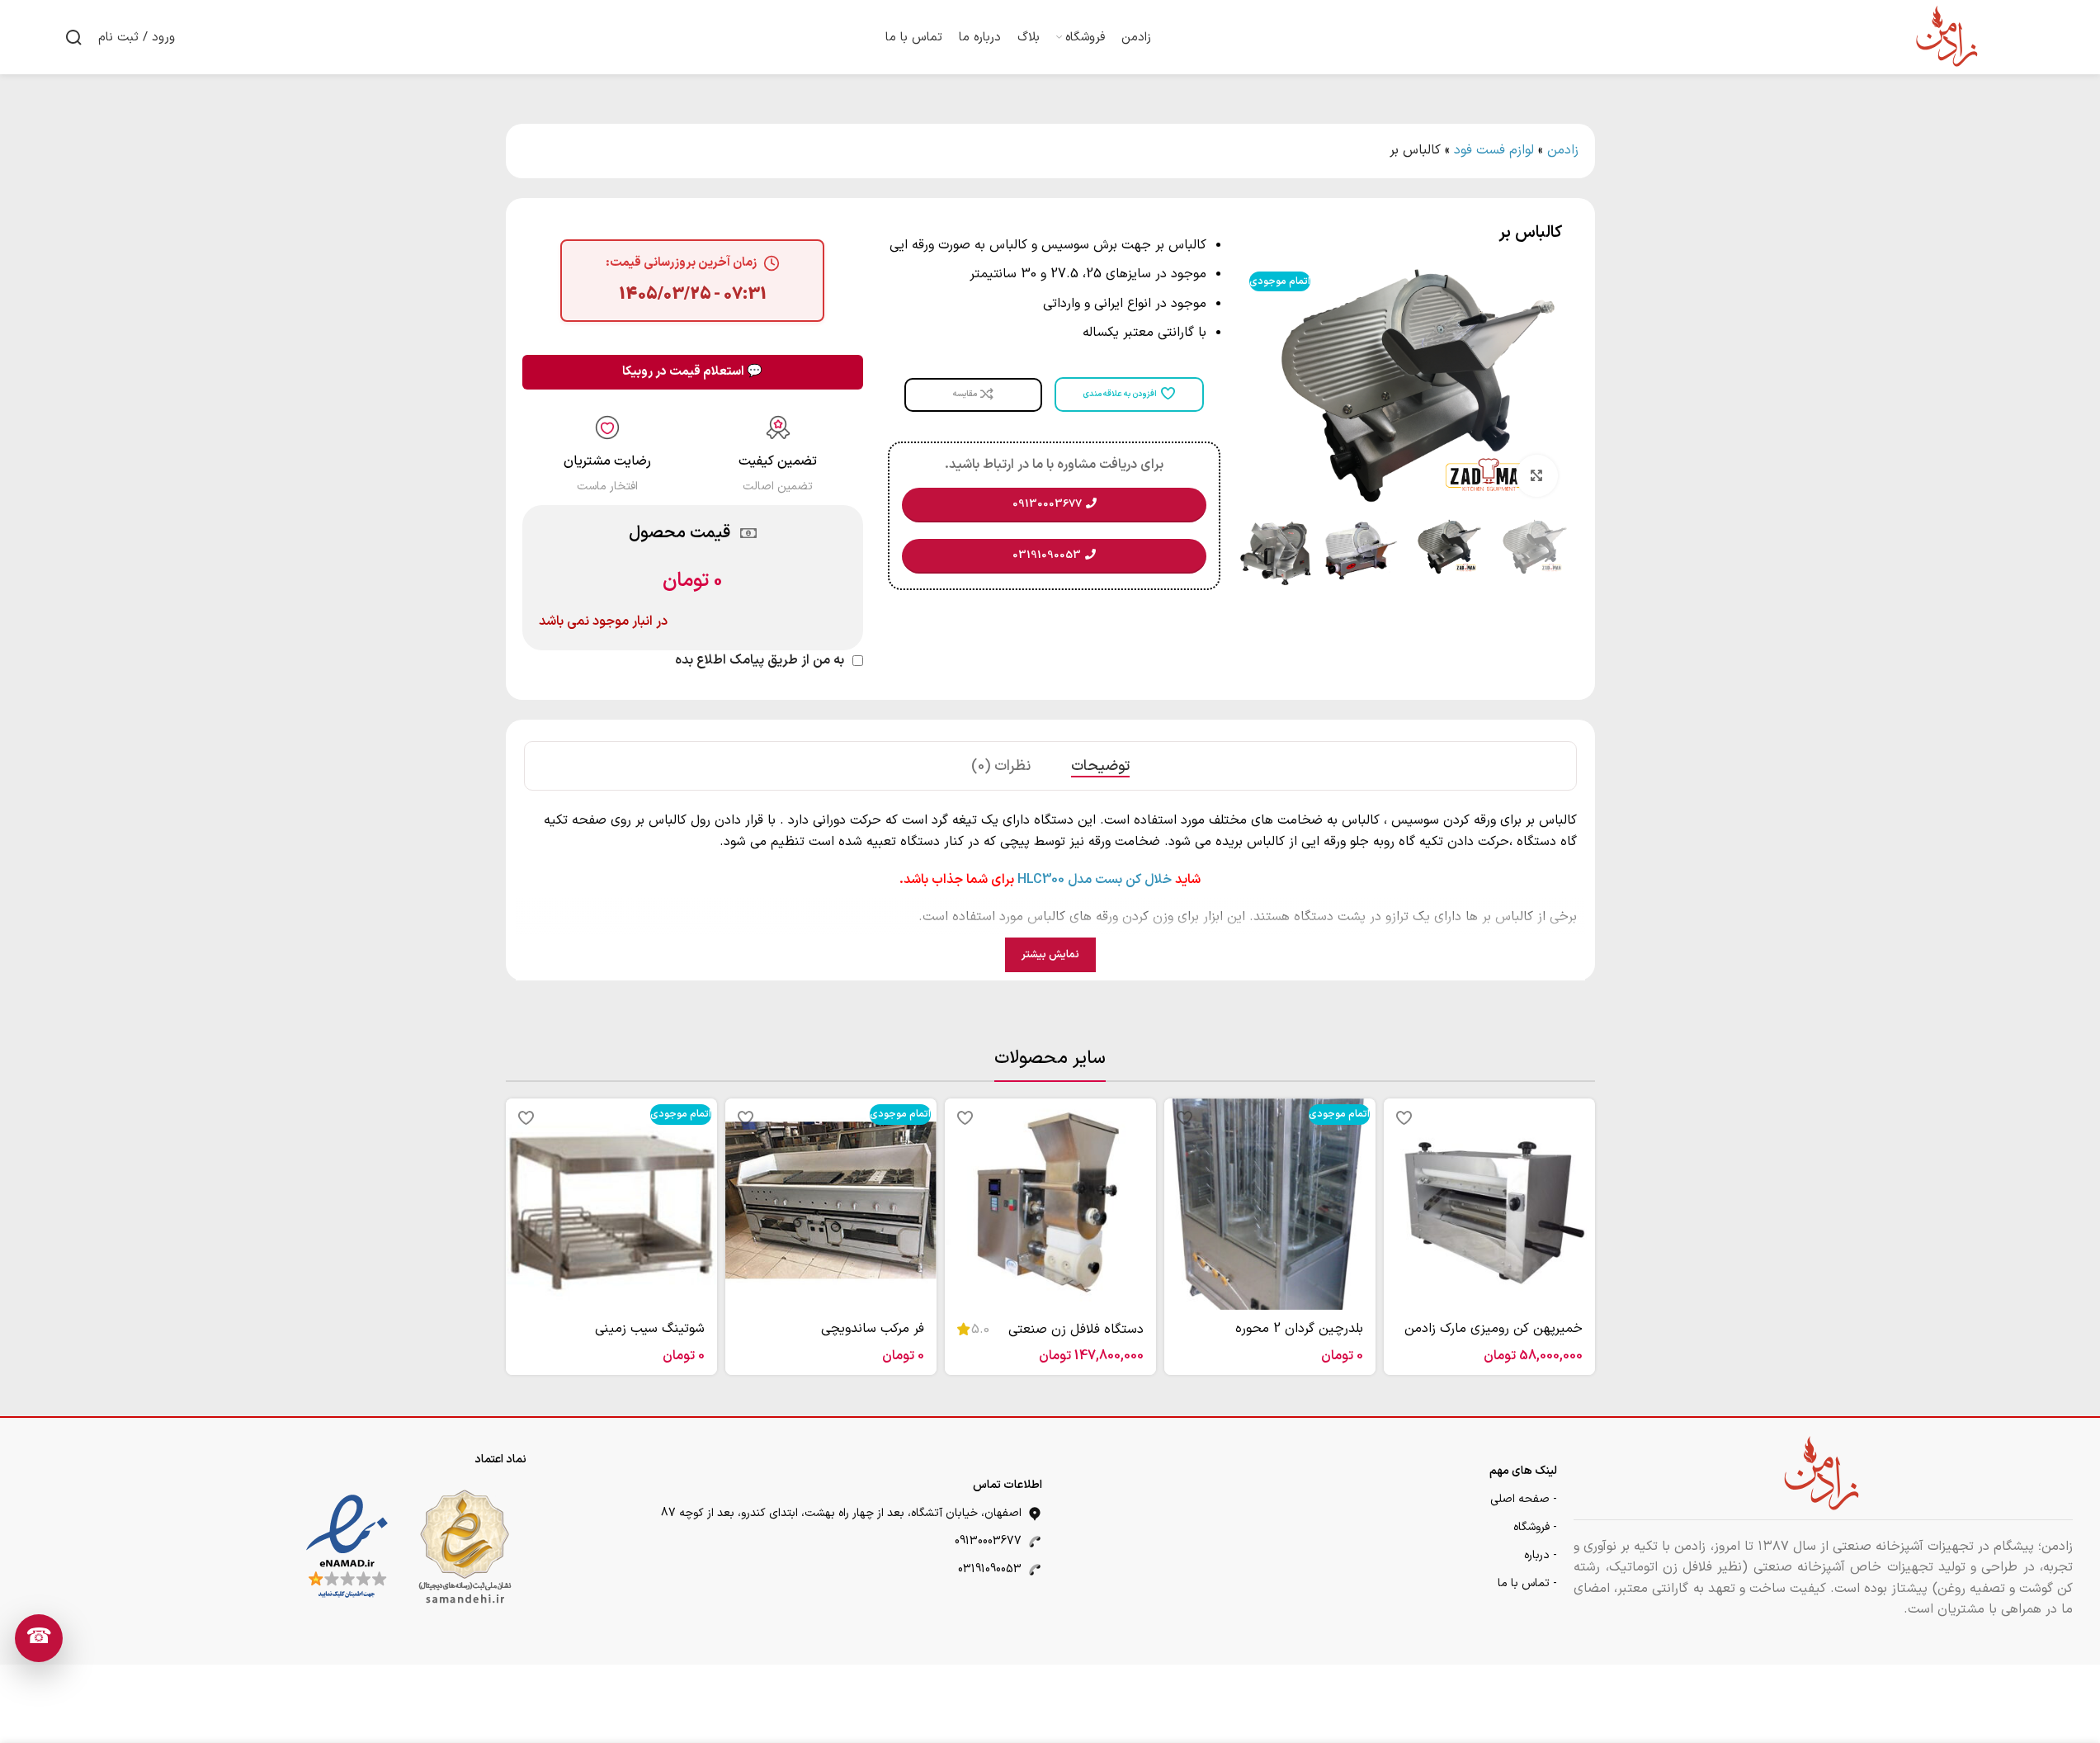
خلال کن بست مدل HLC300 (1095, 880)
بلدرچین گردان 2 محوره (1299, 1329)
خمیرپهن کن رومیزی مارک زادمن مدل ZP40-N (1494, 1338)
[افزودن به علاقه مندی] (1404, 1117)
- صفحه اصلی (1524, 1499)
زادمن (1563, 150)
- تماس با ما (1527, 1583)
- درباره (1541, 1555)
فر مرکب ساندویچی (873, 1329)
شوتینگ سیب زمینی (650, 1329)
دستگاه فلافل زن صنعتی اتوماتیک (1076, 1339)
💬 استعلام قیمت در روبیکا (692, 372)
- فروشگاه (1535, 1527)
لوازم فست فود (1494, 150)
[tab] (1100, 766)
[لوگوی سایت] (1948, 36)
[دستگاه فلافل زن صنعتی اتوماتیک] (1050, 1204)
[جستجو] (73, 37)
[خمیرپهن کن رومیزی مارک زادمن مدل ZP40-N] (1489, 1204)
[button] (1550, 554)
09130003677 (988, 1541)
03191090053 (990, 1569)
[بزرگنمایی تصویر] (1536, 475)
